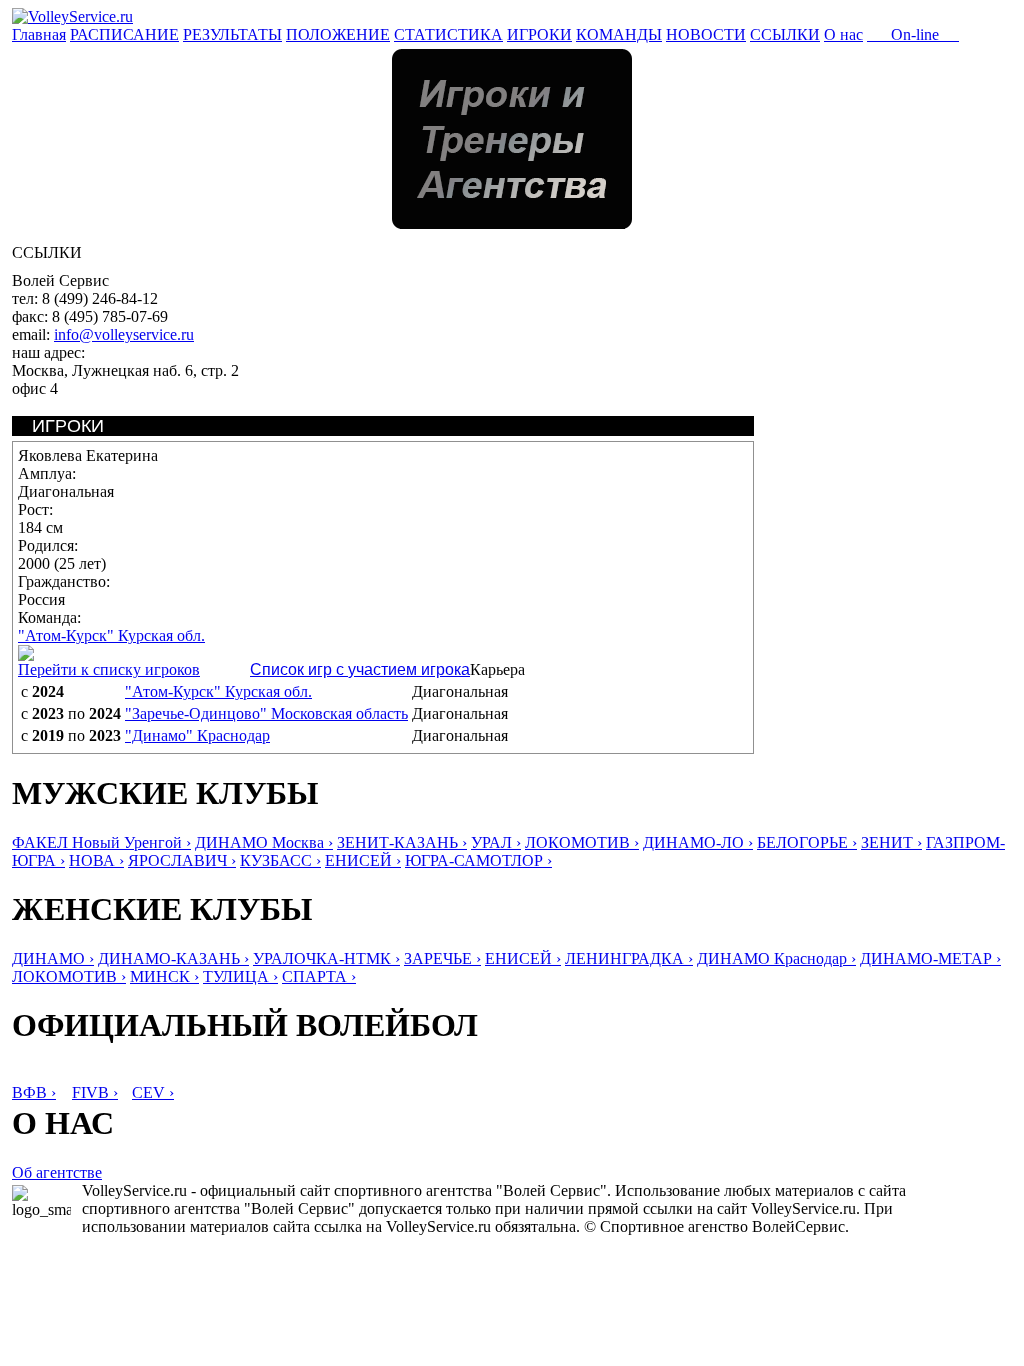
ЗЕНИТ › (891, 842)
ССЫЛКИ (785, 34)
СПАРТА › (319, 976)
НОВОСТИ (706, 34)
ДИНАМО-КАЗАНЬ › (173, 958)
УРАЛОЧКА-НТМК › (326, 958)
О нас (843, 34)
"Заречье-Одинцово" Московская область (266, 713)
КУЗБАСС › (280, 860)
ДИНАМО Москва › (264, 842)
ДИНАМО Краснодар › (776, 958)
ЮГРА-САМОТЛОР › (478, 860)
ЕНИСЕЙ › (363, 860)
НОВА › (96, 860)
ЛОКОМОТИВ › (582, 842)
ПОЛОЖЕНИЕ (338, 34)
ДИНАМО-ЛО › (698, 842)
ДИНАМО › (53, 958)
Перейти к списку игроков (109, 669)
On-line (913, 34)
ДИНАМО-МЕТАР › (930, 958)
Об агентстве (57, 1172)
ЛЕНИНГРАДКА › (629, 958)
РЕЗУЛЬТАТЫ (232, 34)
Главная (39, 34)
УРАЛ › (496, 842)
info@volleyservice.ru (124, 334)
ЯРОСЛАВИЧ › (182, 860)
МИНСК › (164, 976)
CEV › (153, 1092)
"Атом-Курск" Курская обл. (111, 635)
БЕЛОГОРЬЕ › (807, 842)
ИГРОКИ (539, 34)
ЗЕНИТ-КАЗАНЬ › (402, 842)
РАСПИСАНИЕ (124, 34)
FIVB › (95, 1092)
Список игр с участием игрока (360, 669)
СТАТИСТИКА (448, 34)
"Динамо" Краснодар (197, 735)
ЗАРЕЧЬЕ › (442, 958)
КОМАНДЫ (619, 34)
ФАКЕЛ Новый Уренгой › (101, 842)
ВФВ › (34, 1092)
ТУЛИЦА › (240, 976)
